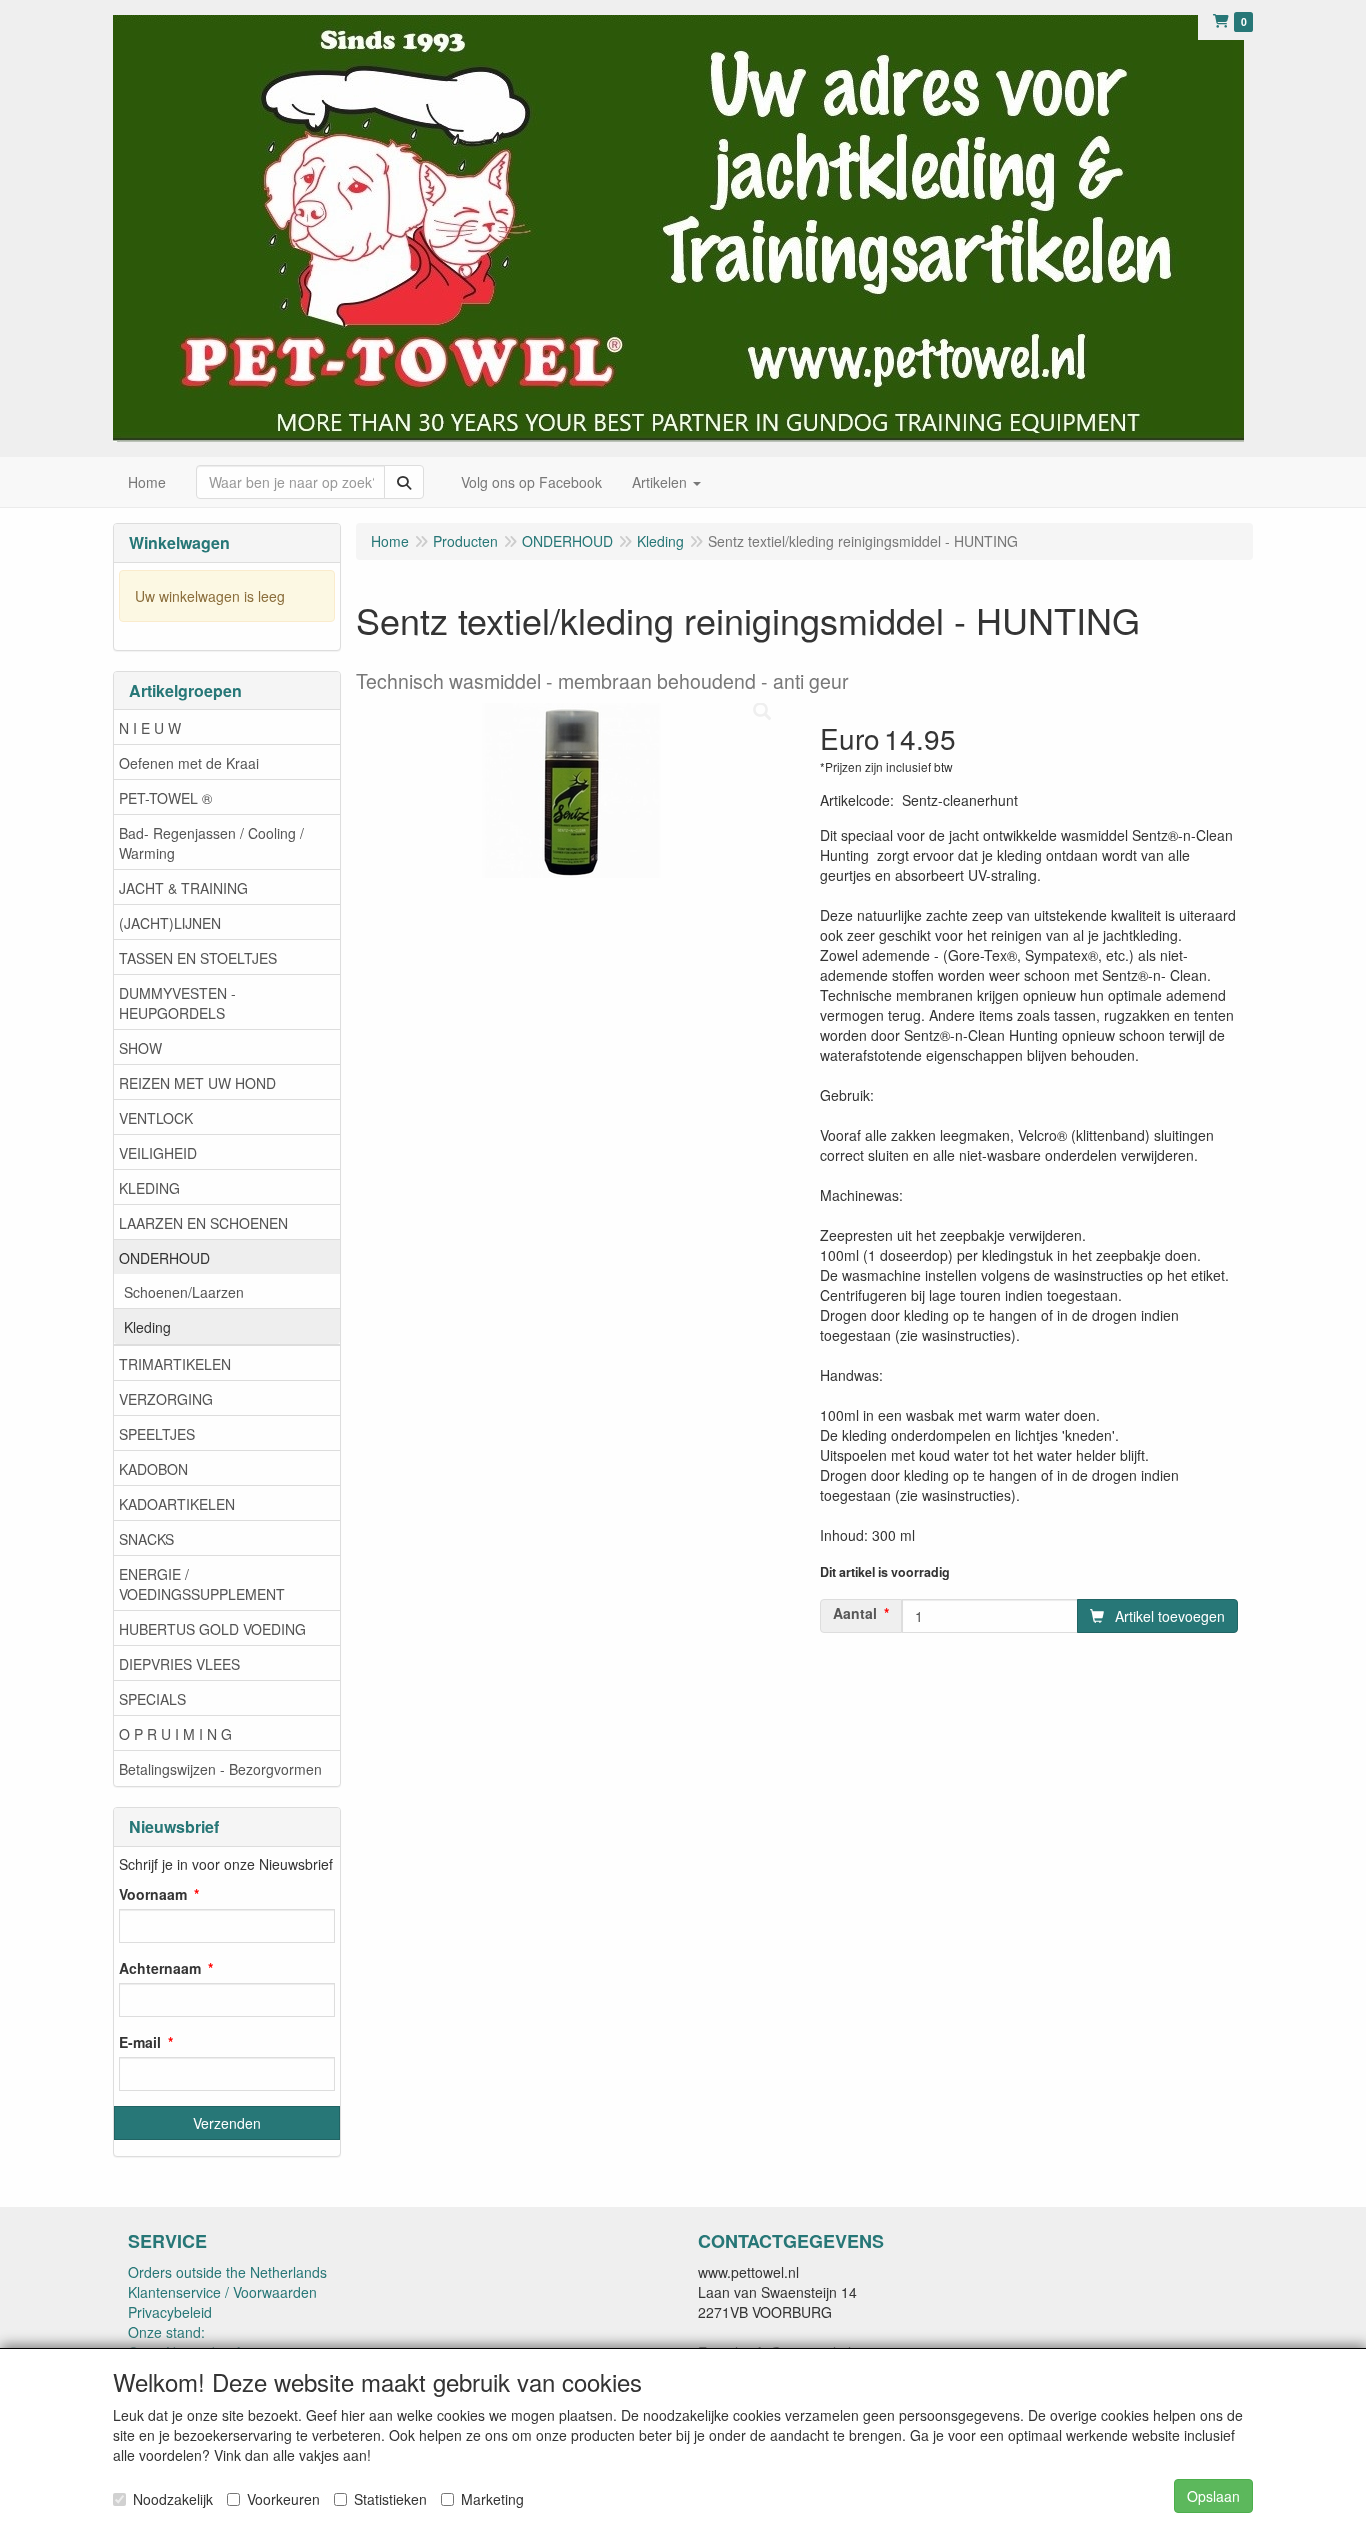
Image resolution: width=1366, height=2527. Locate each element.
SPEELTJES (157, 1434)
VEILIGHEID (158, 1153)
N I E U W (150, 728)
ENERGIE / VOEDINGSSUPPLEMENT (202, 1584)
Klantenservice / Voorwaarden (222, 2292)
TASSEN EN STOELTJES (198, 958)
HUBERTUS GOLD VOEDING (212, 1629)
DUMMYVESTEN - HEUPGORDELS (177, 1003)
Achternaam (160, 1968)
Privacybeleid (170, 2312)
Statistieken (390, 2499)
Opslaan (1213, 2496)
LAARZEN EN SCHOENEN (203, 1223)
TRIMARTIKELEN (175, 1364)
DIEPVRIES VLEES (179, 1664)
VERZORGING (166, 1399)
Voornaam (153, 1894)
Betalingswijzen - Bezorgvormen (220, 1769)
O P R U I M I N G (175, 1734)
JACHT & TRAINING (183, 888)
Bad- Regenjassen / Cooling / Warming (211, 843)
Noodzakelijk (173, 2499)
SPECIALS (152, 1699)
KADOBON (153, 1469)
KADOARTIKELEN (177, 1504)
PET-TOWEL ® (165, 798)
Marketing (492, 2499)
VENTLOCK (156, 1118)
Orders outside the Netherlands (227, 2272)
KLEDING (149, 1188)
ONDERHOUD (164, 1258)
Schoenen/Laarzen (184, 1292)
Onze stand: (166, 2332)
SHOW (140, 1048)
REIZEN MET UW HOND (197, 1083)
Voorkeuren (283, 2499)
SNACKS (146, 1539)
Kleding (147, 1327)
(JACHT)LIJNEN (170, 923)
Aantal (855, 1613)
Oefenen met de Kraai (189, 763)
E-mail (140, 2042)
